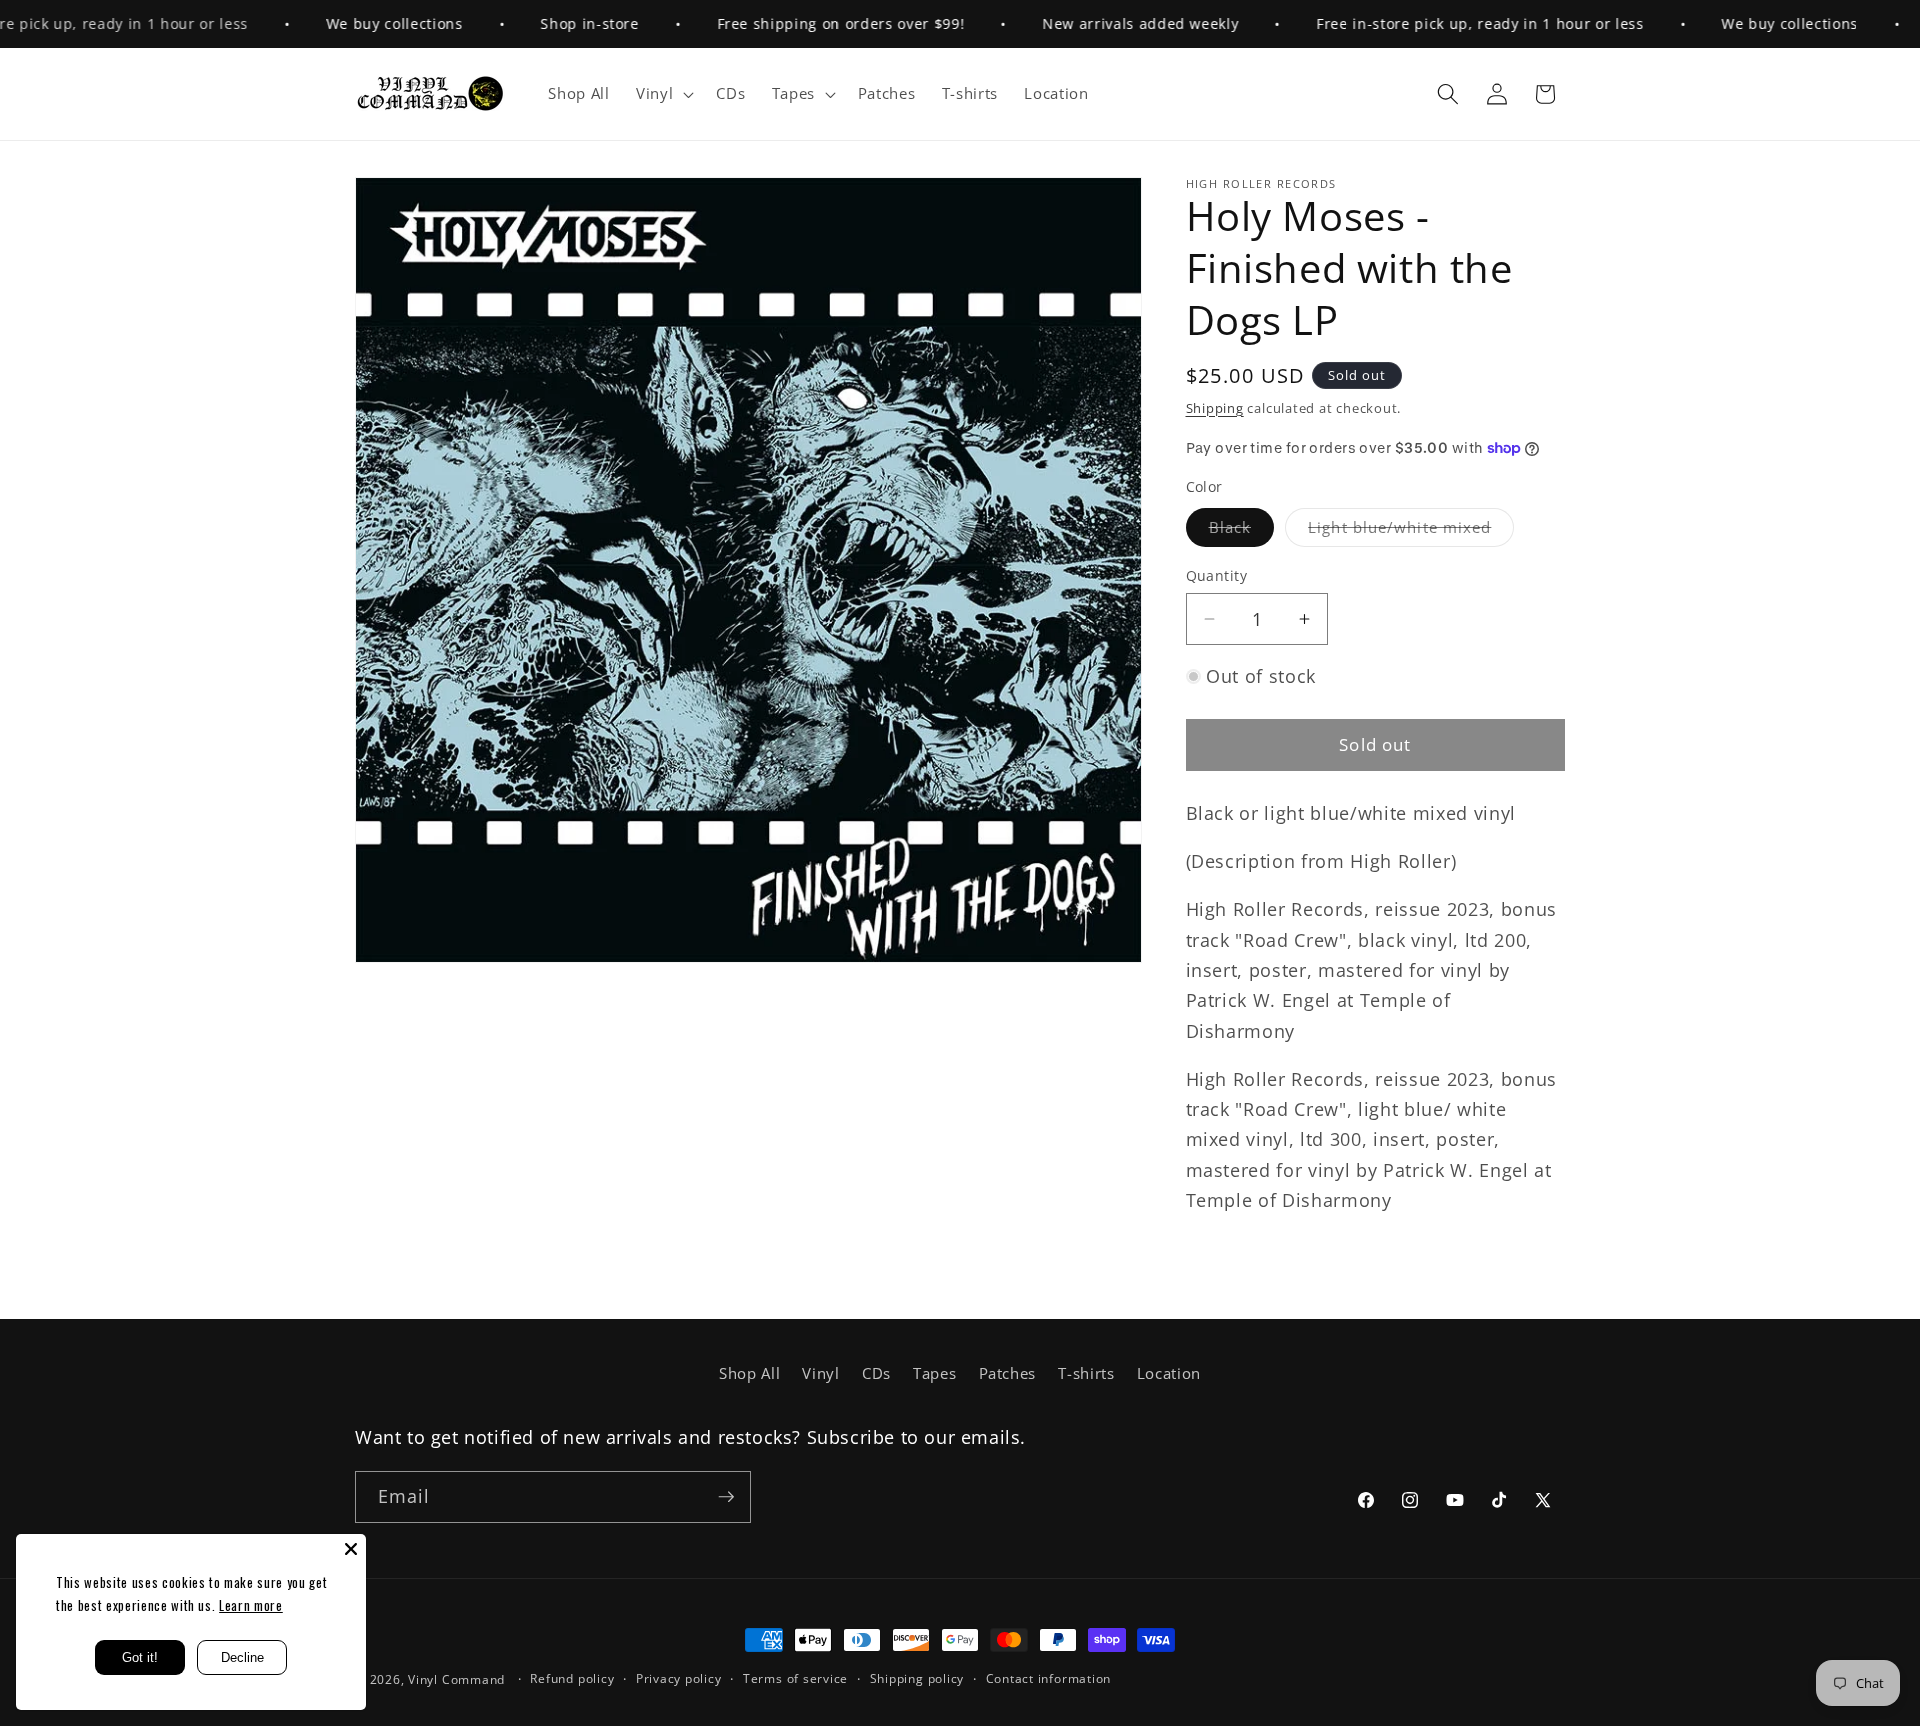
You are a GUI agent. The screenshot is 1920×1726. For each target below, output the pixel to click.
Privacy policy (679, 1678)
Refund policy (572, 1678)
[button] (663, 94)
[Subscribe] (726, 1497)
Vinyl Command (456, 1679)
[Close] (351, 1549)
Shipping (1215, 408)
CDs (876, 1373)
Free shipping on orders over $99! (802, 23)
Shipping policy (917, 1678)
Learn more (251, 1605)
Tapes (934, 1373)
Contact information (1049, 1678)
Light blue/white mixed (1411, 531)
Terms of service (795, 1678)
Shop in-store (551, 23)
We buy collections (355, 23)
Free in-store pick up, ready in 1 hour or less (1441, 23)
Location (1169, 1373)
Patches (1008, 1373)
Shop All (749, 1373)
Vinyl (820, 1373)
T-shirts (1086, 1373)
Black (1242, 531)
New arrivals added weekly (1102, 23)
